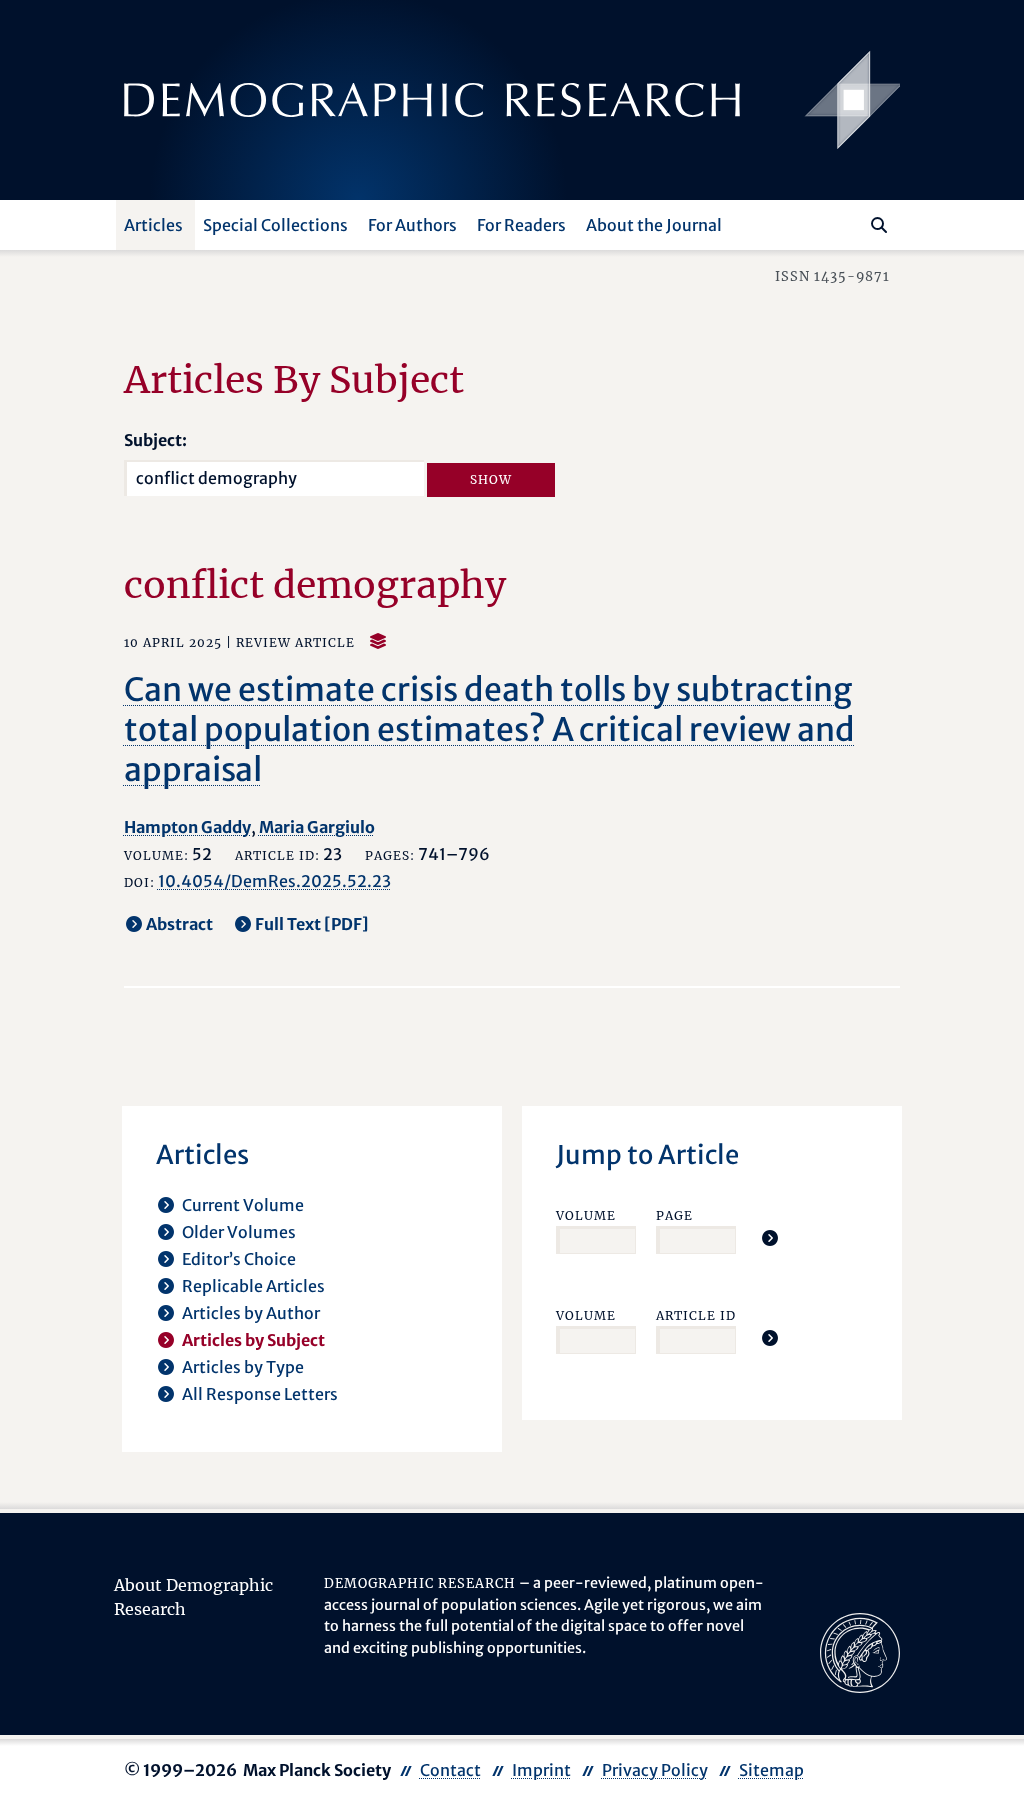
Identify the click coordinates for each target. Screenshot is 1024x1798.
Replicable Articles (253, 1286)
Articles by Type (243, 1367)
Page (674, 1215)
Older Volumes (239, 1232)
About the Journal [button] (654, 225)
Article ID (696, 1315)
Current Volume (243, 1205)
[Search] (879, 225)
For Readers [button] (521, 225)
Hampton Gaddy (187, 827)
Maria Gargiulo (317, 827)
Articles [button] (153, 225)
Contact (450, 1770)
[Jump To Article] (770, 1238)
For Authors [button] (412, 225)
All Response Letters (260, 1394)
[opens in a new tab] (860, 1652)
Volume (586, 1215)
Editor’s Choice (239, 1259)
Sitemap (771, 1770)
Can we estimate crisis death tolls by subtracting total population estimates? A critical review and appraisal (489, 730)
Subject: (155, 440)
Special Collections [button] (275, 225)
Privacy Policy (655, 1770)
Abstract (179, 924)
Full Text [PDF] (312, 924)
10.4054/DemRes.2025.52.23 (274, 881)
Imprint (541, 1770)
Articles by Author (251, 1313)
